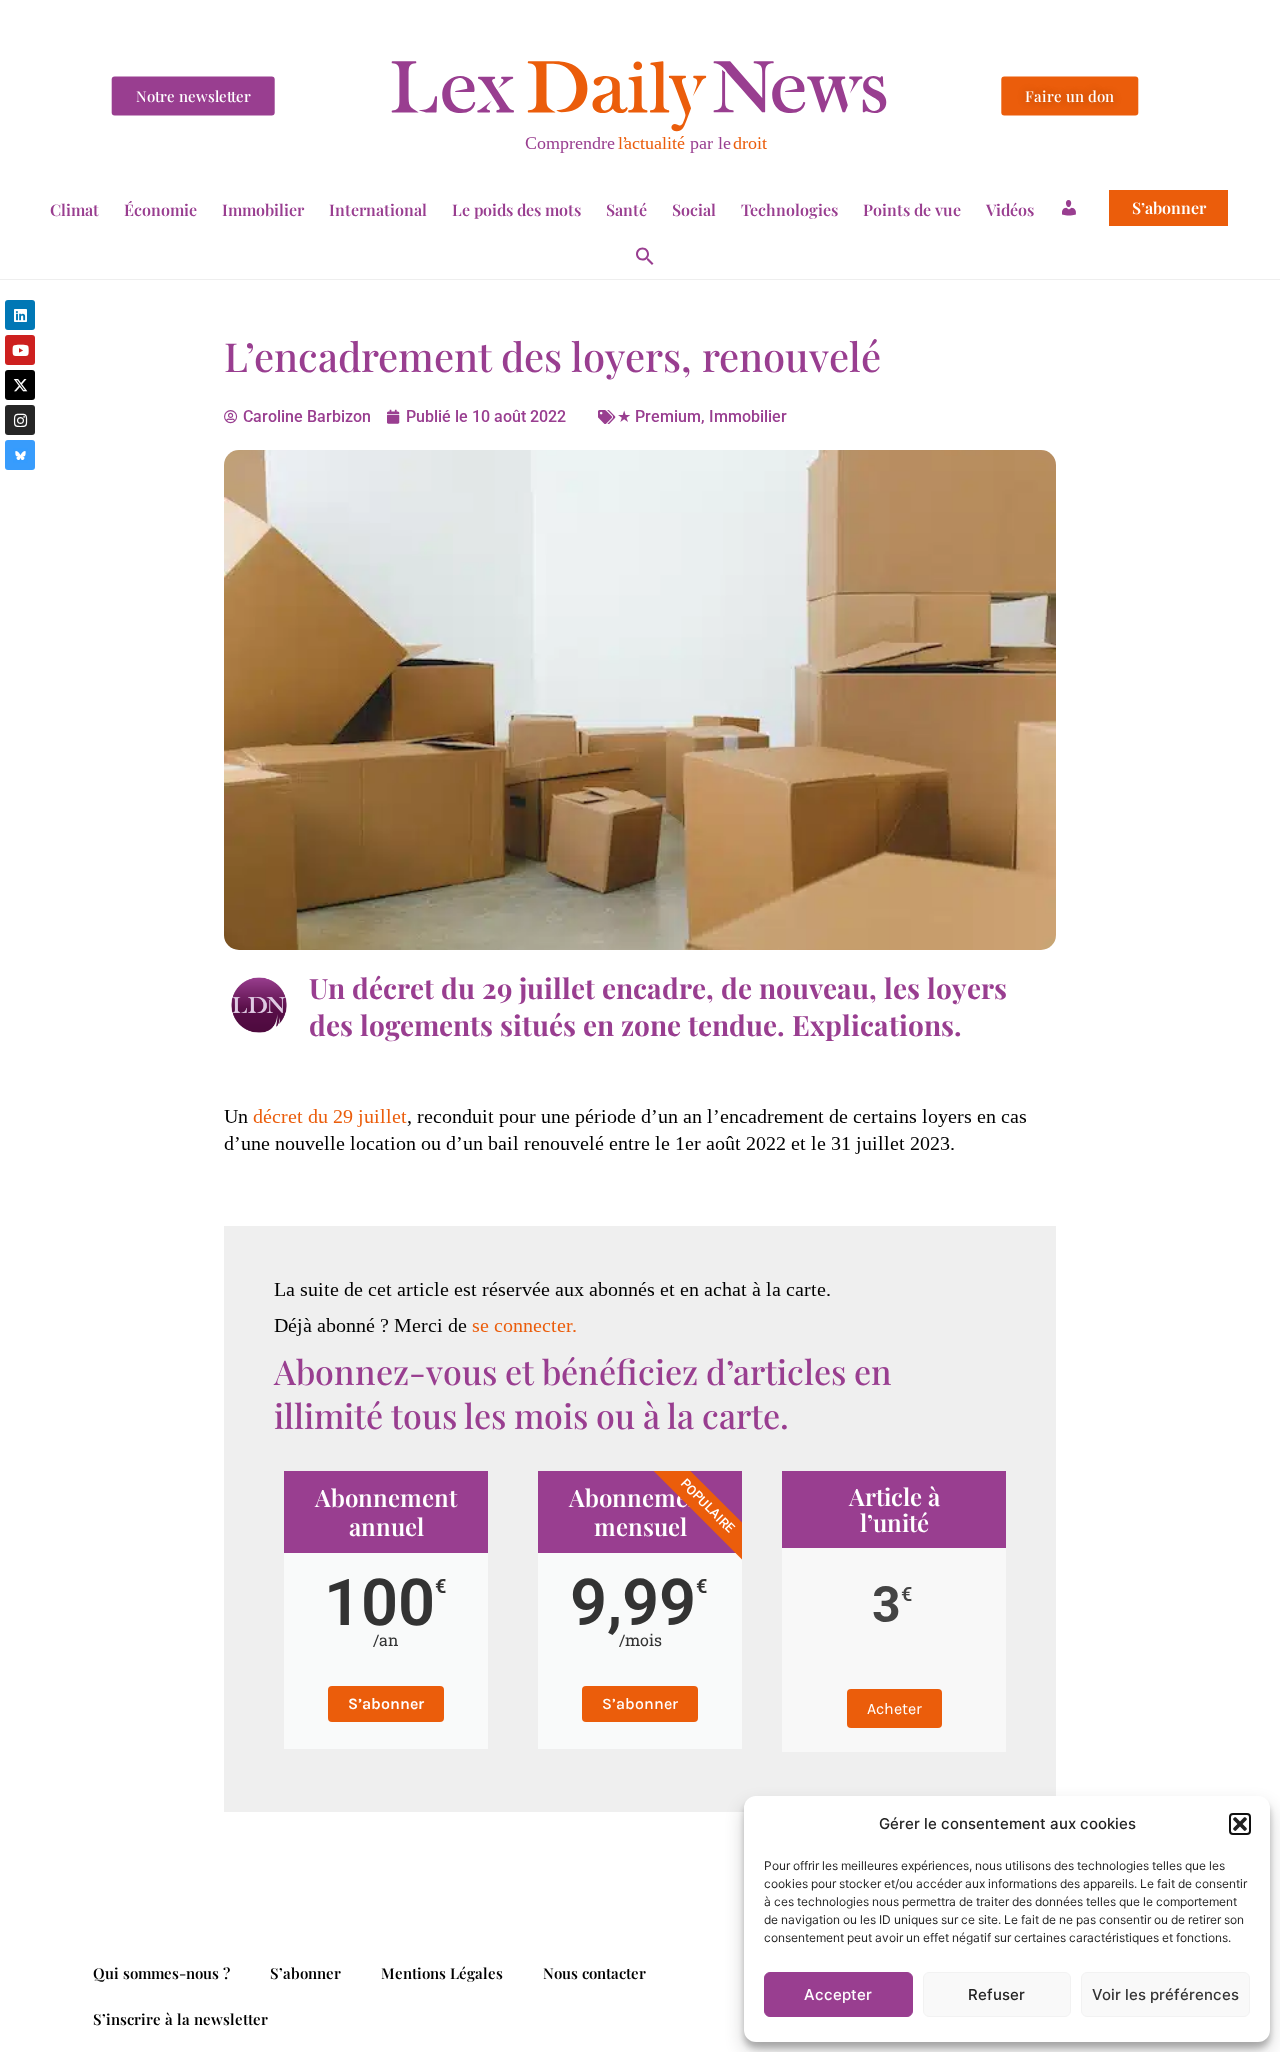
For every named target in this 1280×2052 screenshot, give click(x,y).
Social (694, 209)
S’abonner (1169, 208)
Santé (626, 209)
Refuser (996, 1994)
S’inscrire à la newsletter (180, 2019)
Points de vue (912, 209)
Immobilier (263, 209)
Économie (160, 209)
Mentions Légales (442, 1973)
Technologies (789, 209)
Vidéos (1010, 209)
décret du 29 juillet (330, 1116)
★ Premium (659, 416)
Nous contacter (594, 1973)
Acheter (894, 1708)
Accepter (838, 1994)
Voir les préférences (1165, 1994)
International (378, 209)
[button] (1240, 1824)
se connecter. (524, 1325)
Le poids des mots (516, 209)
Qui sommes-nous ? (161, 1973)
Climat (74, 209)
